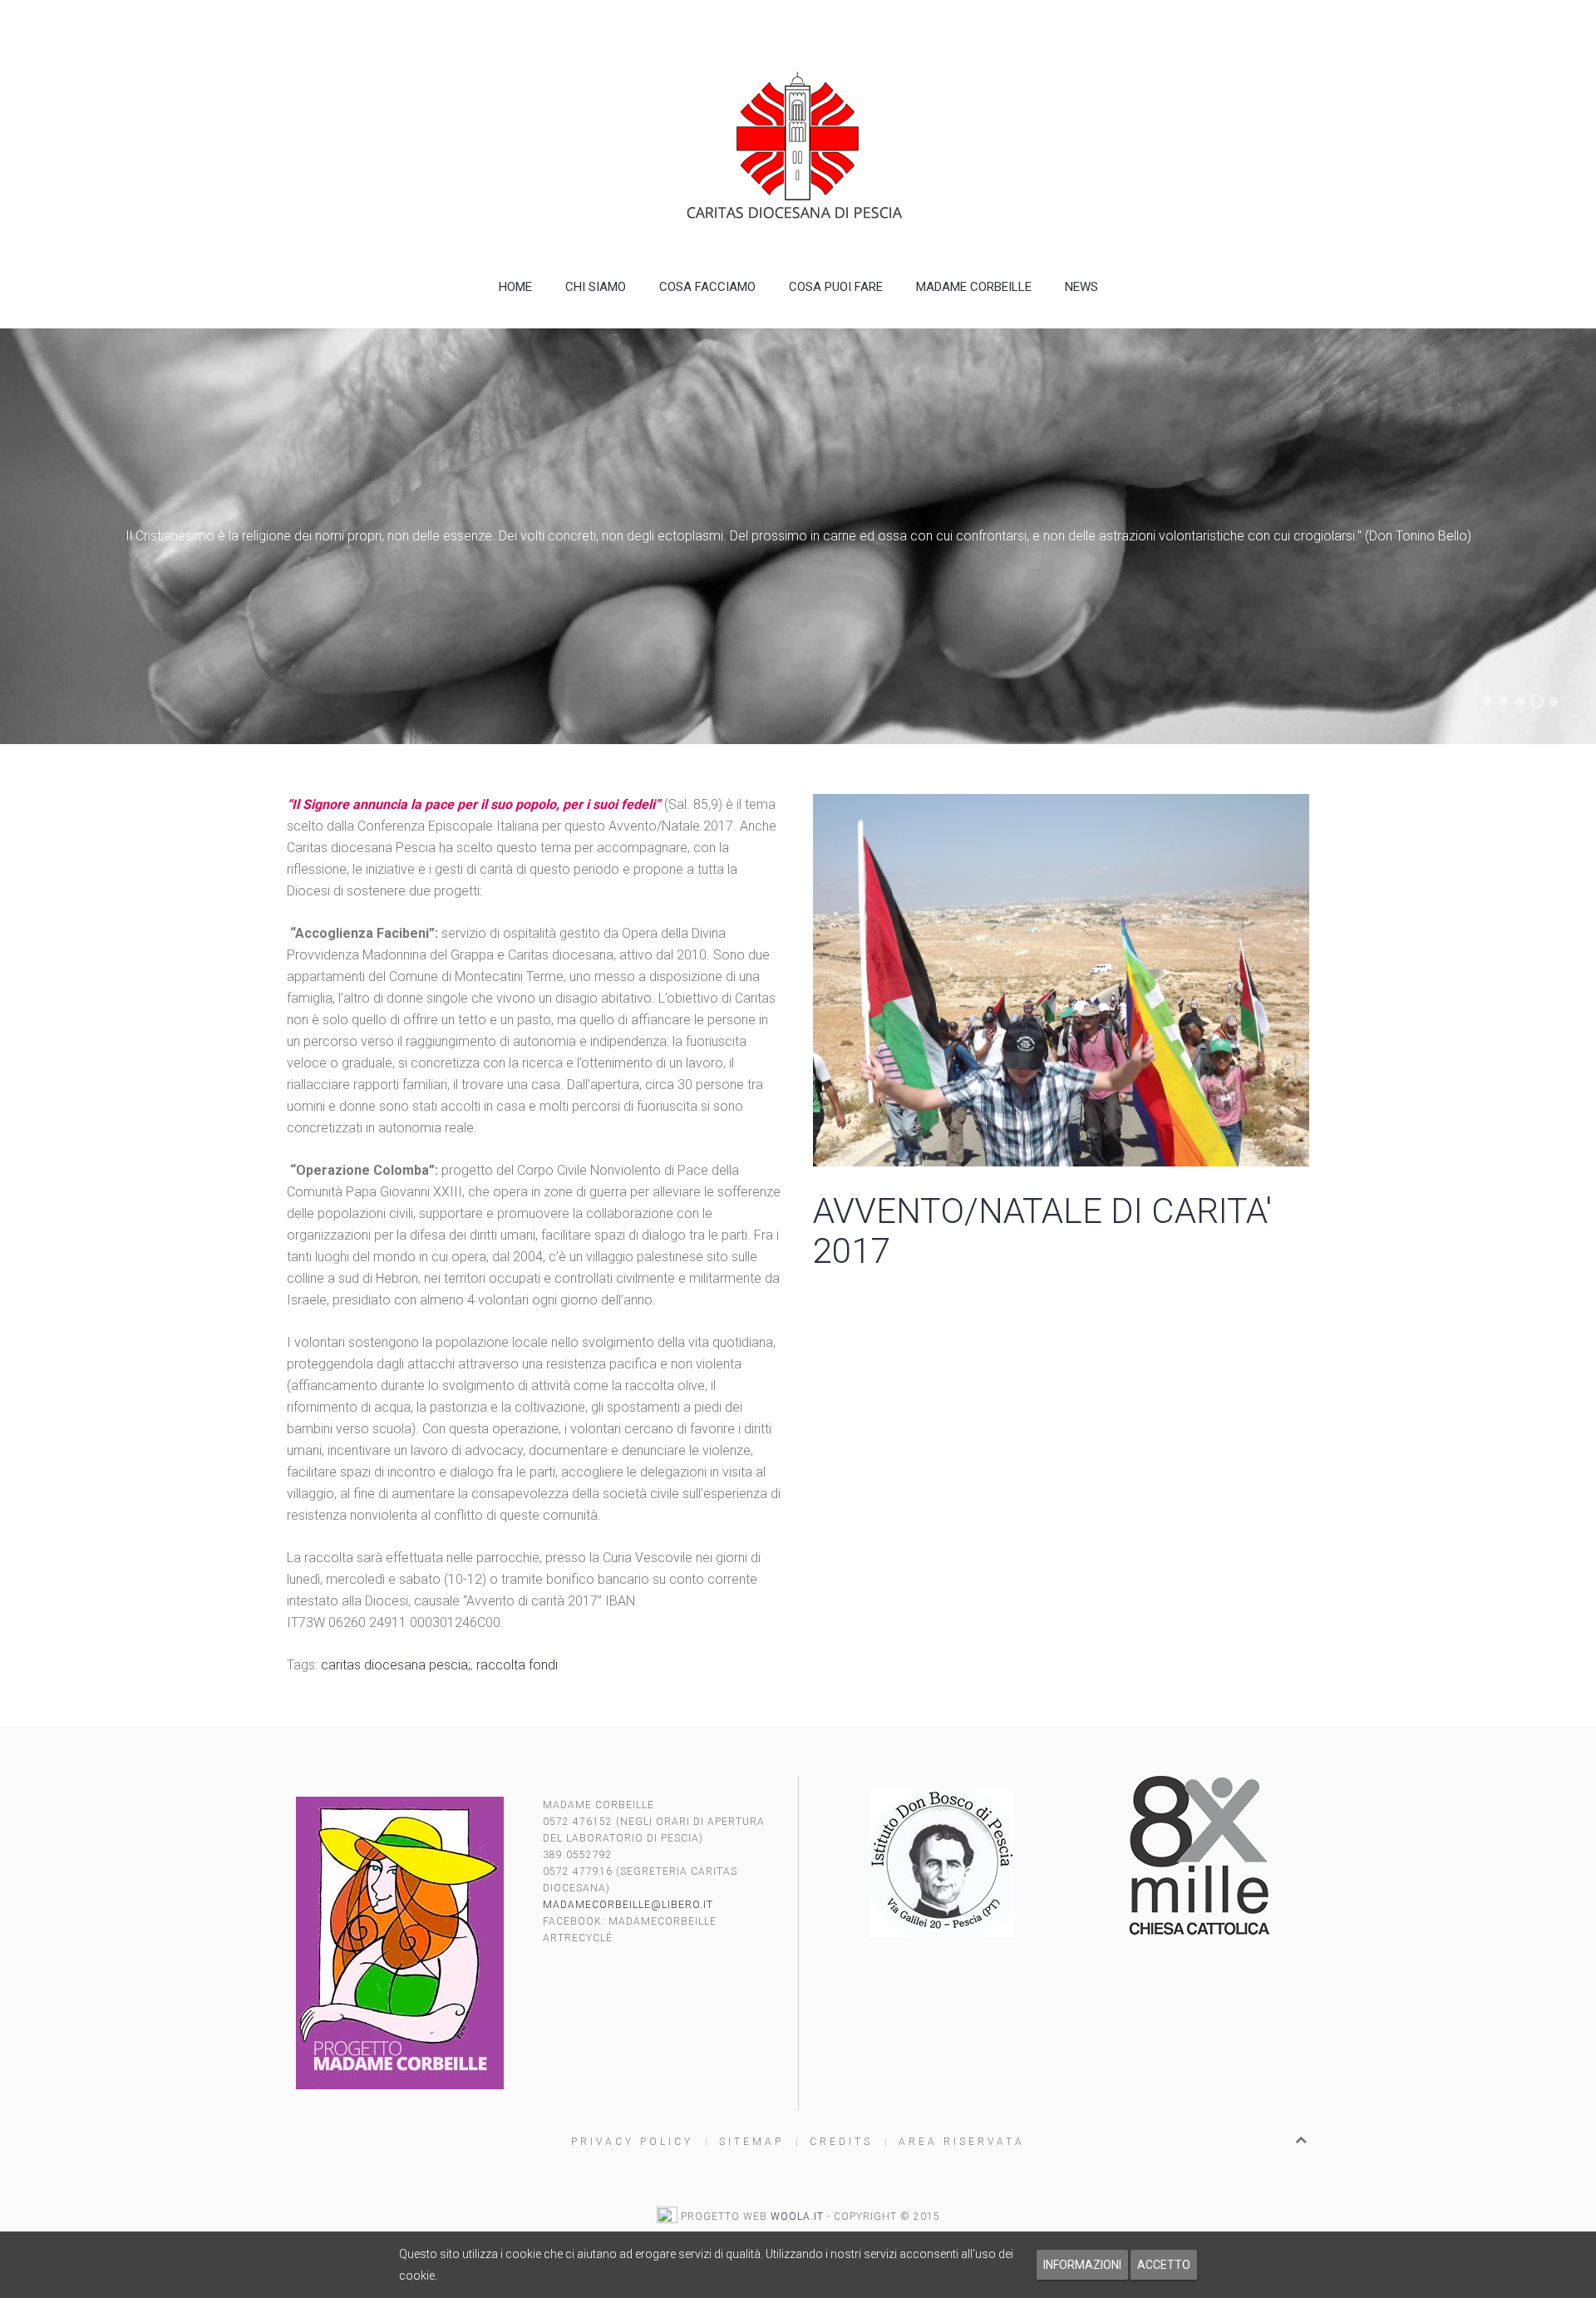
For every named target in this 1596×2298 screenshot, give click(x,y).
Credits (841, 2142)
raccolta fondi (517, 1665)
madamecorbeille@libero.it (628, 1905)
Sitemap (751, 2142)
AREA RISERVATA (962, 2142)
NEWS (1081, 287)
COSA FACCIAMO (707, 287)
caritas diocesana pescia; (396, 1665)
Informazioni (1082, 2265)
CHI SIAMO (596, 287)
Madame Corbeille (974, 287)
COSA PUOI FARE (836, 287)
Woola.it (797, 2217)
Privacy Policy (632, 2142)
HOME (515, 287)
